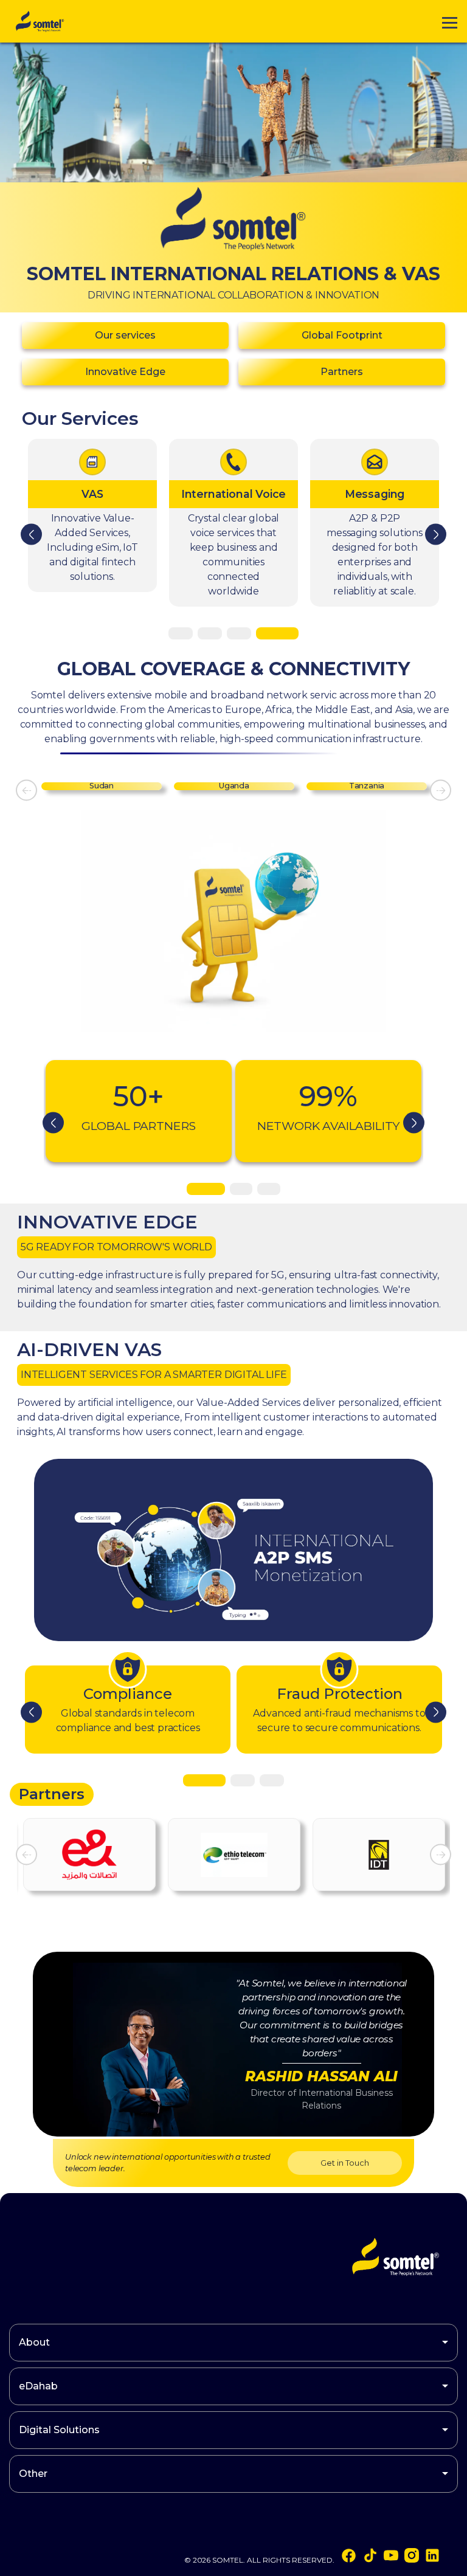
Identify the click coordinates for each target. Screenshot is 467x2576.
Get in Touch (345, 2163)
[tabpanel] (145, 1111)
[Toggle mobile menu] (450, 22)
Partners (342, 372)
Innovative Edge (125, 372)
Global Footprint (342, 335)
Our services (125, 335)
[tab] (190, 633)
